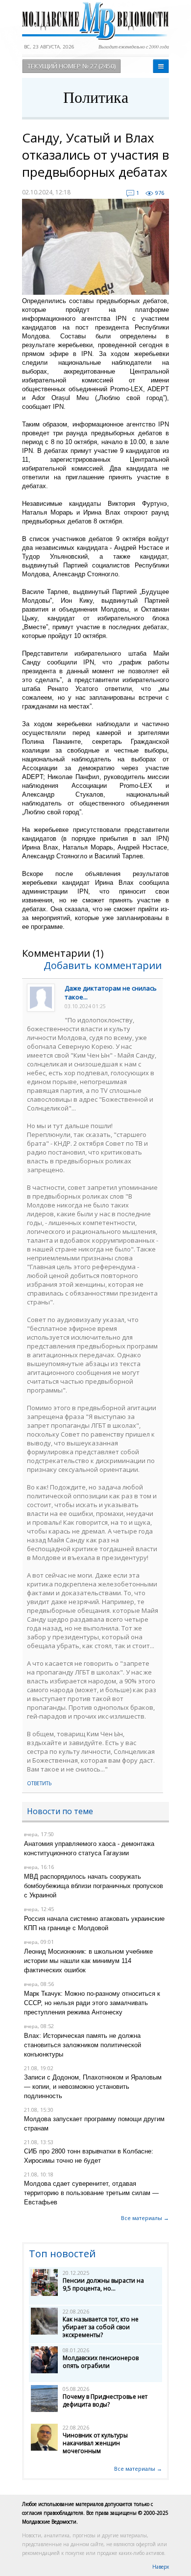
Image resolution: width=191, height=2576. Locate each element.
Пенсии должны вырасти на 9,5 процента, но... (103, 2284)
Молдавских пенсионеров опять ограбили (101, 2362)
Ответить (39, 1783)
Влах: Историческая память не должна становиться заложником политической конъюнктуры (83, 2045)
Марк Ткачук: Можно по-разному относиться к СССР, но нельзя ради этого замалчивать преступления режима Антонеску (92, 2003)
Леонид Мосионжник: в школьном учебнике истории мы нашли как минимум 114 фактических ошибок (88, 1961)
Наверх (161, 2567)
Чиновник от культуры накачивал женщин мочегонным (95, 2443)
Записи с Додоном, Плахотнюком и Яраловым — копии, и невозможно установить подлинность (93, 2087)
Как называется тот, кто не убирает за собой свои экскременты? (101, 2327)
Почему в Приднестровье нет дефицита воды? (105, 2400)
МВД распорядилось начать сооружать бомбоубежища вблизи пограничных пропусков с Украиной (94, 1886)
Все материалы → (145, 2218)
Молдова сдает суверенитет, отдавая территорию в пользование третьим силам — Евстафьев (91, 2193)
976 (160, 193)
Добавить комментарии (103, 965)
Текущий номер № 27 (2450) (72, 66)
